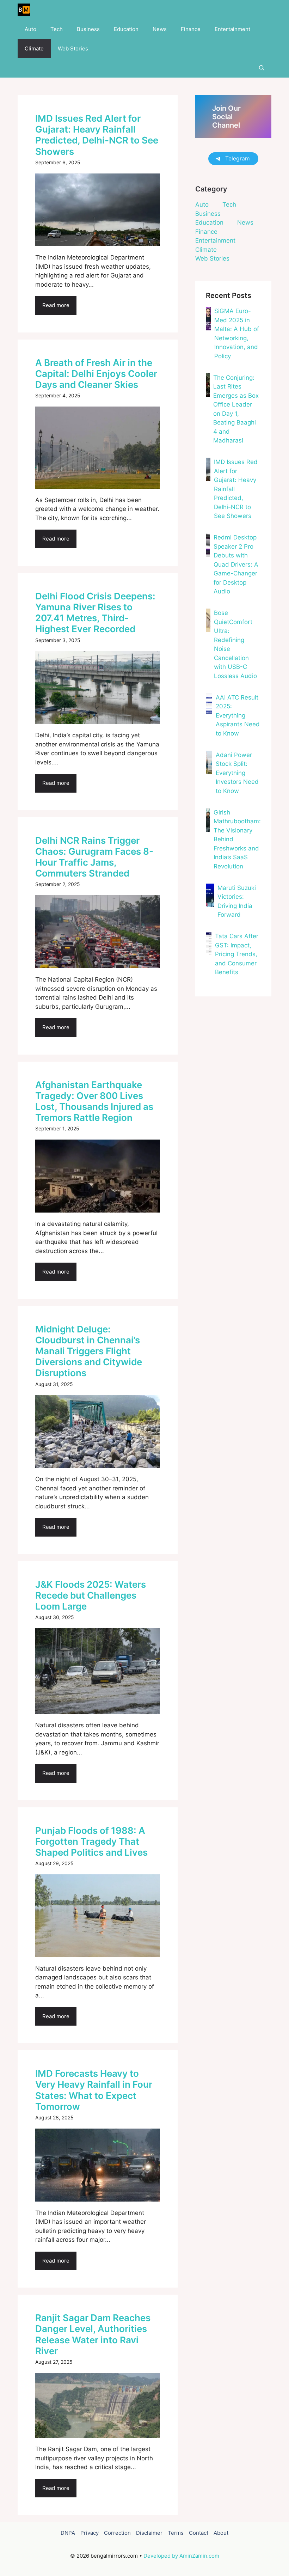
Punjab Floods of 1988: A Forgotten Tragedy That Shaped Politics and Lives (91, 1841)
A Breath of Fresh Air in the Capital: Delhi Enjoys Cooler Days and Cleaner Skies (96, 374)
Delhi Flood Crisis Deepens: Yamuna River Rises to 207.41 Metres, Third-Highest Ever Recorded (95, 613)
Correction (117, 2533)
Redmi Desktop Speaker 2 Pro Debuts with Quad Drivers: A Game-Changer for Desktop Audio (236, 564)
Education (126, 29)
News (160, 29)
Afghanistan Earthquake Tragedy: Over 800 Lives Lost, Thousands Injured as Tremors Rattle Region (94, 1101)
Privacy (90, 2533)
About (221, 2533)
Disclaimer (149, 2533)
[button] (262, 68)
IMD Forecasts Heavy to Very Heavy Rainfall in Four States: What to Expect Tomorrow (94, 2090)
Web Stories (73, 48)
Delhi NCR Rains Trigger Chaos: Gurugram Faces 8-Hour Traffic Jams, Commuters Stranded (94, 857)
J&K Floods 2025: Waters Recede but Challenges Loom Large (91, 1595)
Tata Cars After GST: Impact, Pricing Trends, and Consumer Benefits (237, 954)
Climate (34, 48)
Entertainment (232, 29)
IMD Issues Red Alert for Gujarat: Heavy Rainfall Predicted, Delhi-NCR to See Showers (97, 135)
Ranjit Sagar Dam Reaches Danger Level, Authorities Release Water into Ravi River (93, 2334)
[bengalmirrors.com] (24, 10)
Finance (191, 29)
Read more (56, 305)
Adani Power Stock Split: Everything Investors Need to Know (237, 773)
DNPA (68, 2533)
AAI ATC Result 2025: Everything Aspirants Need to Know (238, 715)
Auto (30, 29)
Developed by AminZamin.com (181, 2556)
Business (88, 29)
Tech (57, 29)
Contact (199, 2533)
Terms (176, 2533)
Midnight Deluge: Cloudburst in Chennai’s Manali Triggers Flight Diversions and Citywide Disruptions (89, 1351)
